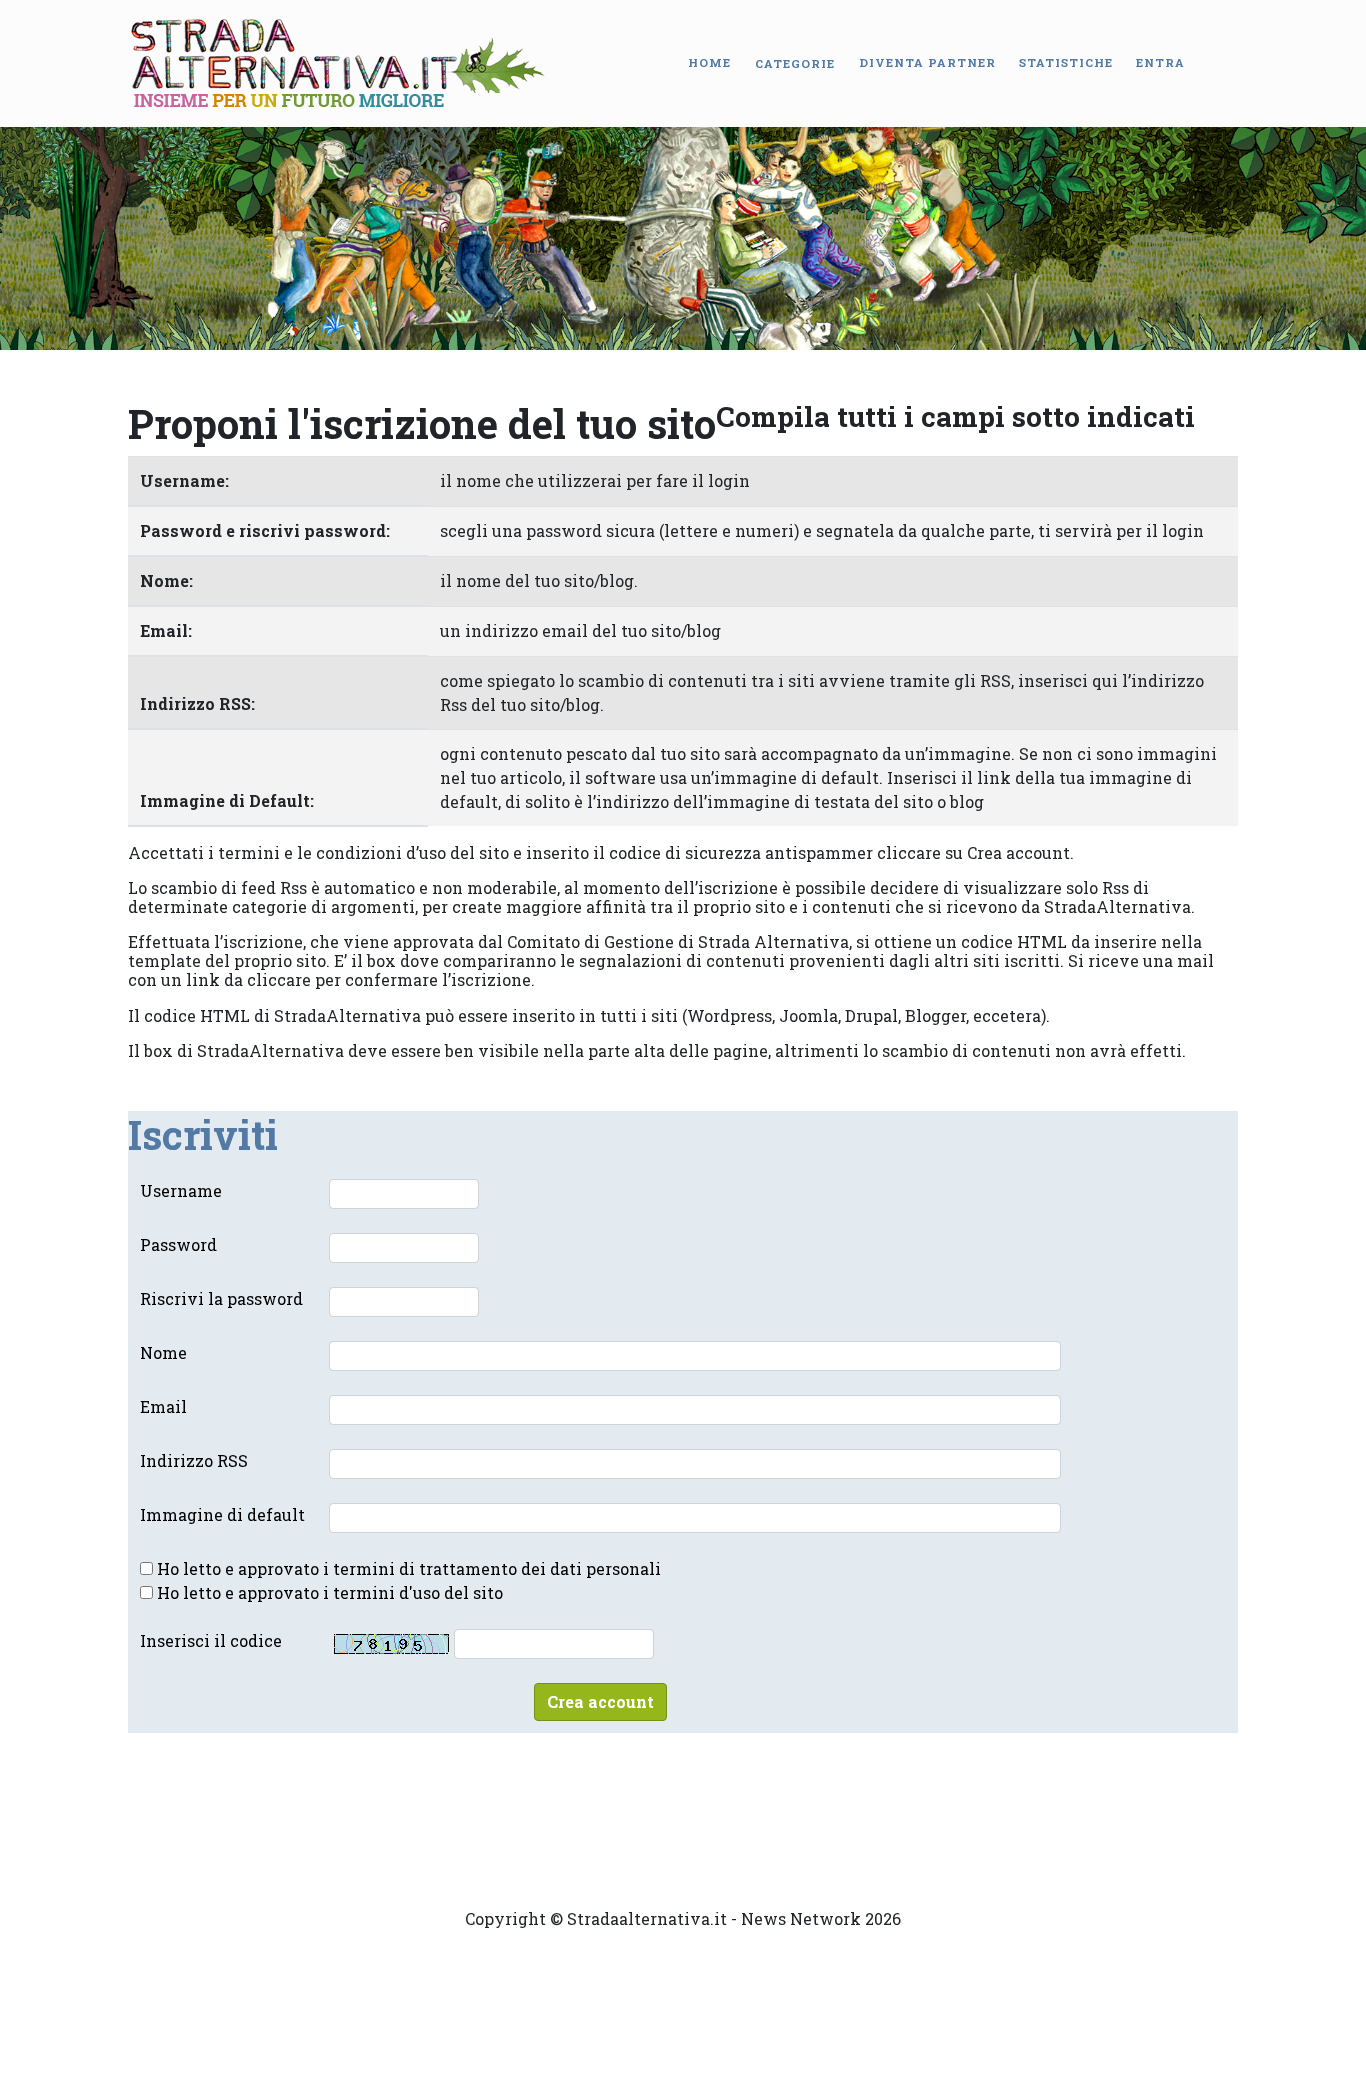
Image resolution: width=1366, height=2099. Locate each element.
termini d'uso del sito (418, 1592)
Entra (1160, 62)
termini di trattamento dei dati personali (497, 1568)
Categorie (795, 63)
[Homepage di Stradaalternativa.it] (338, 63)
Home (709, 62)
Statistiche (1066, 62)
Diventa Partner (927, 62)
